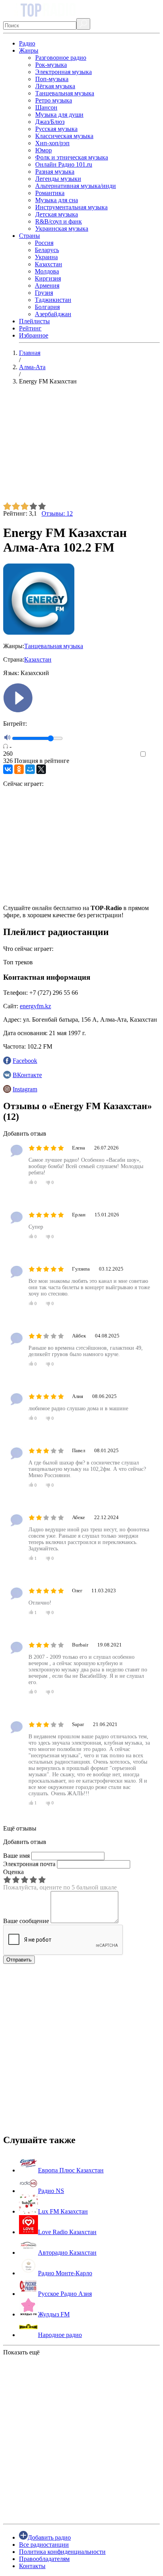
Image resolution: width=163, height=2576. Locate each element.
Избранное (34, 335)
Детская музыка (57, 214)
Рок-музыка (51, 65)
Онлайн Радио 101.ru (64, 164)
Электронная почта (29, 1864)
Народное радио (60, 2335)
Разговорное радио (61, 58)
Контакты (32, 2566)
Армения (47, 285)
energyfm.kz (35, 1006)
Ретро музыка (54, 100)
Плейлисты (34, 321)
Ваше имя (16, 1856)
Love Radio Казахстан (67, 2232)
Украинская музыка (62, 229)
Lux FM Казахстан (63, 2211)
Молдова (47, 271)
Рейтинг (30, 328)
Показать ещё (21, 2352)
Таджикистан (53, 300)
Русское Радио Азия (65, 2294)
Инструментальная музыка (71, 207)
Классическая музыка (64, 136)
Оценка (13, 1872)
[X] (41, 769)
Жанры (29, 50)
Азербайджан (53, 314)
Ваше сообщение (26, 1921)
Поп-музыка (52, 79)
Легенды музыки (58, 179)
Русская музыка (56, 129)
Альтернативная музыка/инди (76, 186)
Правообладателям (44, 2559)
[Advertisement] (81, 447)
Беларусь (47, 250)
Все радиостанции (44, 2545)
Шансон (46, 107)
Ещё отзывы (20, 1828)
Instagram (25, 1089)
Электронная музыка (63, 72)
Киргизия (48, 278)
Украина (46, 257)
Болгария (47, 307)
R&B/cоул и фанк (59, 221)
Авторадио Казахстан (67, 2253)
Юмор (44, 150)
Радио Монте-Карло (65, 2273)
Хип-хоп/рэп (52, 143)
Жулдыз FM (54, 2314)
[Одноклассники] (19, 769)
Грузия (44, 293)
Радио (27, 43)
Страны (29, 236)
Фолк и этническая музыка (72, 157)
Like (154, 754)
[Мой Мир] (30, 769)
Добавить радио (49, 2537)
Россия (44, 243)
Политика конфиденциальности (62, 2552)
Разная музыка (55, 172)
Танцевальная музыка (65, 93)
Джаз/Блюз (50, 122)
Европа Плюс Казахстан (71, 2170)
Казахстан (48, 264)
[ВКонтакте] (8, 769)
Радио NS (51, 2191)
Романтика (50, 193)
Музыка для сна (57, 200)
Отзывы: (57, 513)
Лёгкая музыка (55, 86)
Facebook (25, 1061)
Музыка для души (59, 115)
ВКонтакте (27, 1075)
